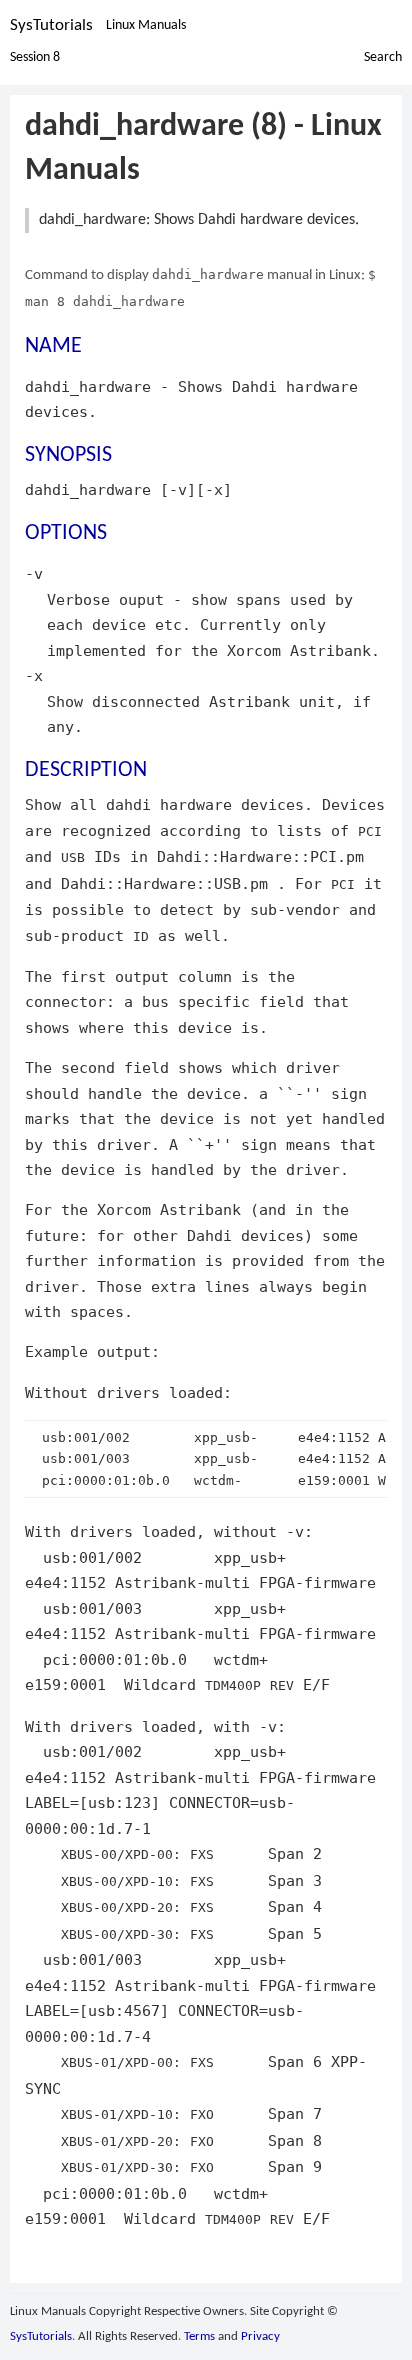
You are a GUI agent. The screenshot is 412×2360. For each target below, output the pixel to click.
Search (383, 57)
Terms (199, 2336)
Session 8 (35, 57)
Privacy (260, 2336)
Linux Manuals (146, 25)
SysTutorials (51, 25)
